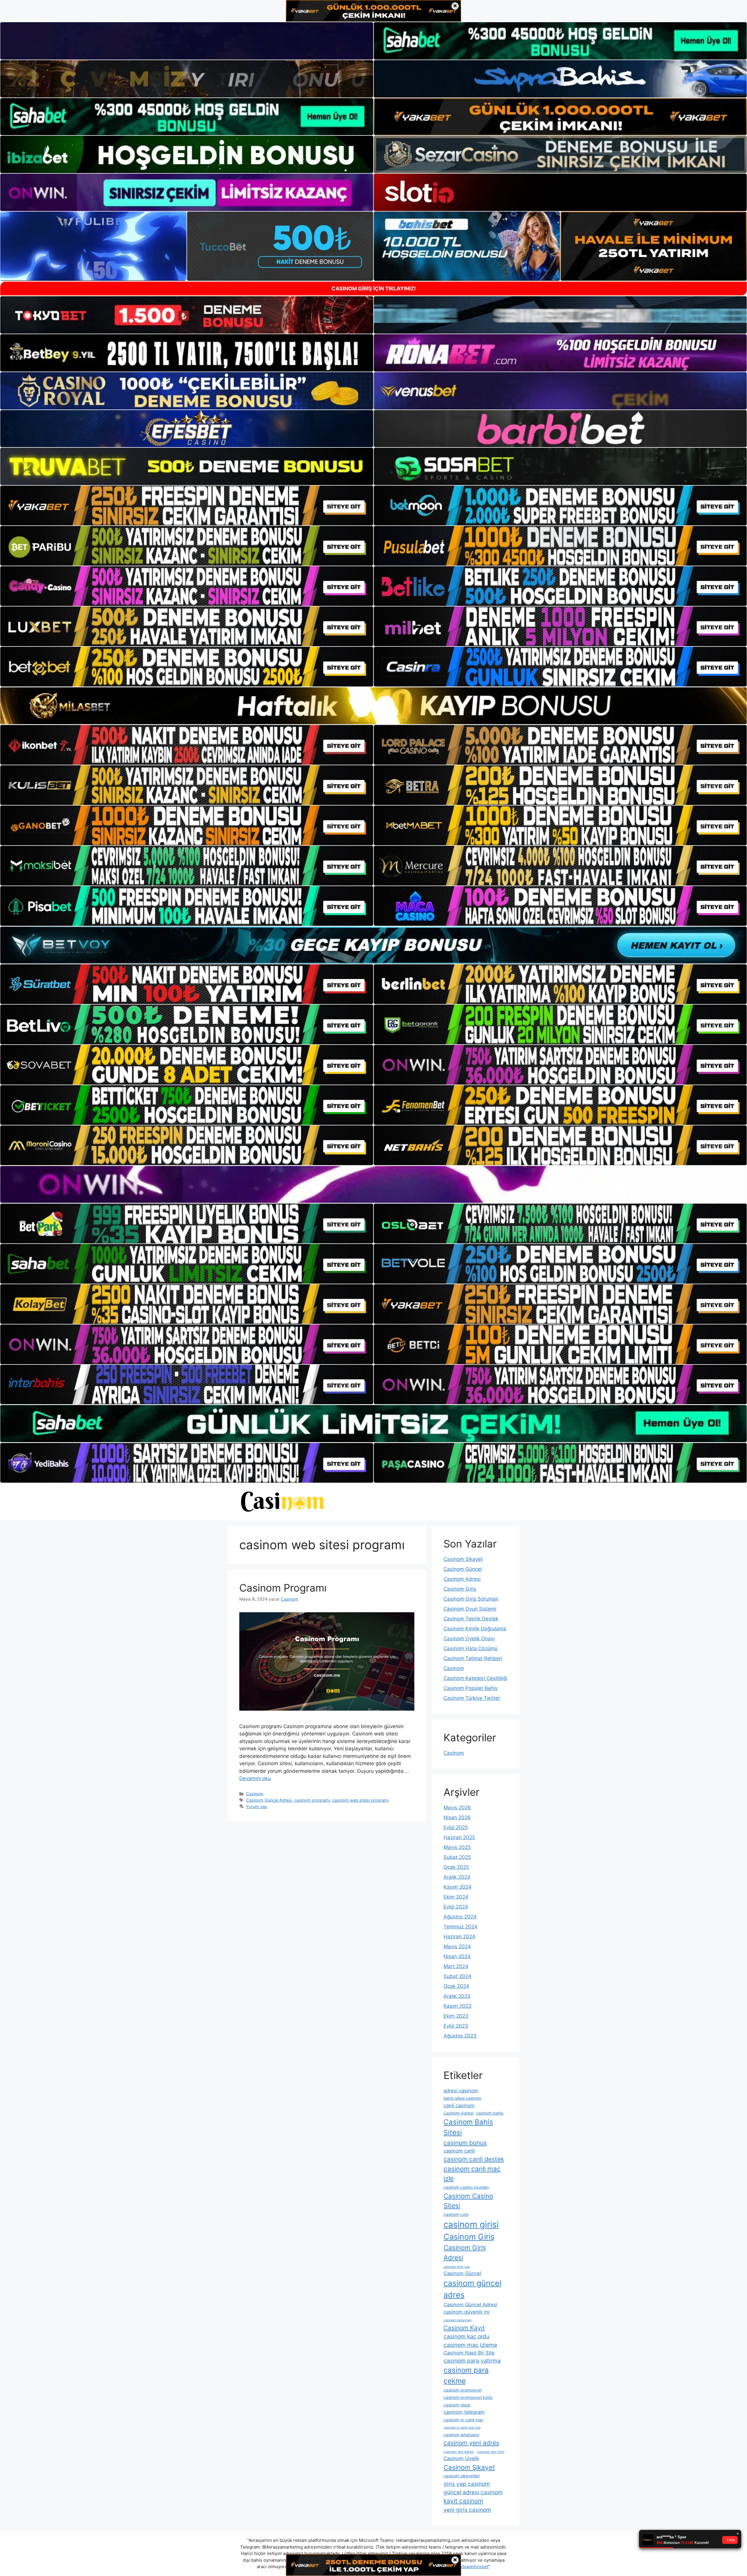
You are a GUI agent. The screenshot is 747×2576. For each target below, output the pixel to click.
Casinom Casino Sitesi (468, 2201)
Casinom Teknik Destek (471, 1619)
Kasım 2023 (458, 2006)
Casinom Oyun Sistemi (470, 1609)
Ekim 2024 (456, 1897)
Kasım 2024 (458, 1887)
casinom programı (312, 1800)
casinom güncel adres (472, 2289)
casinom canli (459, 2151)
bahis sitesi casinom (462, 2098)
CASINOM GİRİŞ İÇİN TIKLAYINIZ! (374, 289)
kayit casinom (463, 2501)
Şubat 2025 (457, 1857)
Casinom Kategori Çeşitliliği (475, 1678)
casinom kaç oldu (466, 2336)
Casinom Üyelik (461, 2458)
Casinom (255, 1794)
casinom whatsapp (461, 2435)
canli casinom (459, 2106)
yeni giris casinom (467, 2510)
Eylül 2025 (456, 1827)
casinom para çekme (466, 2375)
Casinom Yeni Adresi (459, 2452)
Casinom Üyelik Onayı (469, 1639)
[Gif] (373, 706)
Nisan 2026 (457, 1817)
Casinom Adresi (462, 1579)
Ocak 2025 (456, 1867)
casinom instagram (458, 2320)
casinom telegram (464, 2412)
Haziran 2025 (459, 1837)
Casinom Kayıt (464, 2328)
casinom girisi (471, 2224)
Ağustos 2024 (460, 1917)
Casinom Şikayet (463, 1559)
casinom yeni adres (471, 2443)
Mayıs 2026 (457, 1808)
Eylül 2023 (456, 2026)
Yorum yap (257, 1806)
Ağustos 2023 (460, 2036)
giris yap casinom (467, 2484)
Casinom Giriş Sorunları (471, 1599)
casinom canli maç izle (472, 2174)
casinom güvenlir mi (467, 2312)
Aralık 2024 (457, 1877)
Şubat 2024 (457, 1976)
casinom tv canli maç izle (462, 2428)
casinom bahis (490, 2113)
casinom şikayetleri (462, 2476)
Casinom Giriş (460, 1589)
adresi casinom (461, 2091)
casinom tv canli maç (464, 2420)
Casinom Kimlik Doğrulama (475, 1629)
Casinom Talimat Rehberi (473, 1658)
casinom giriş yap (457, 2267)
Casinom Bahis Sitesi (468, 2127)
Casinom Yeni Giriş (491, 2452)
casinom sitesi (457, 2405)
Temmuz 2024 (460, 1927)
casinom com (456, 2214)
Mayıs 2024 (457, 1946)
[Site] (187, 506)
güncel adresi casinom (473, 2492)
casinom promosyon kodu (468, 2397)
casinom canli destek (474, 2159)
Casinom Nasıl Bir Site (469, 2353)
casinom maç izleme (470, 2345)
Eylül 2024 (456, 1907)
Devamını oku (255, 1778)
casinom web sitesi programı (360, 1800)
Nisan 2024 (457, 1956)
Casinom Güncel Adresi (269, 1800)
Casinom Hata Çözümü (471, 1648)
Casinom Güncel (463, 1569)
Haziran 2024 (459, 1937)
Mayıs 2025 (457, 1847)
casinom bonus (465, 2143)
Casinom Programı (283, 1588)
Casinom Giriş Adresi (465, 2252)
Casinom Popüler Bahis (471, 1688)
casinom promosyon (463, 2390)
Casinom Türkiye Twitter (472, 1698)
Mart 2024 (456, 1966)
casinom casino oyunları (466, 2187)
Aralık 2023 (457, 1996)
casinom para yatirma (472, 2361)
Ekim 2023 (456, 2016)
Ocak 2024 (456, 1986)
